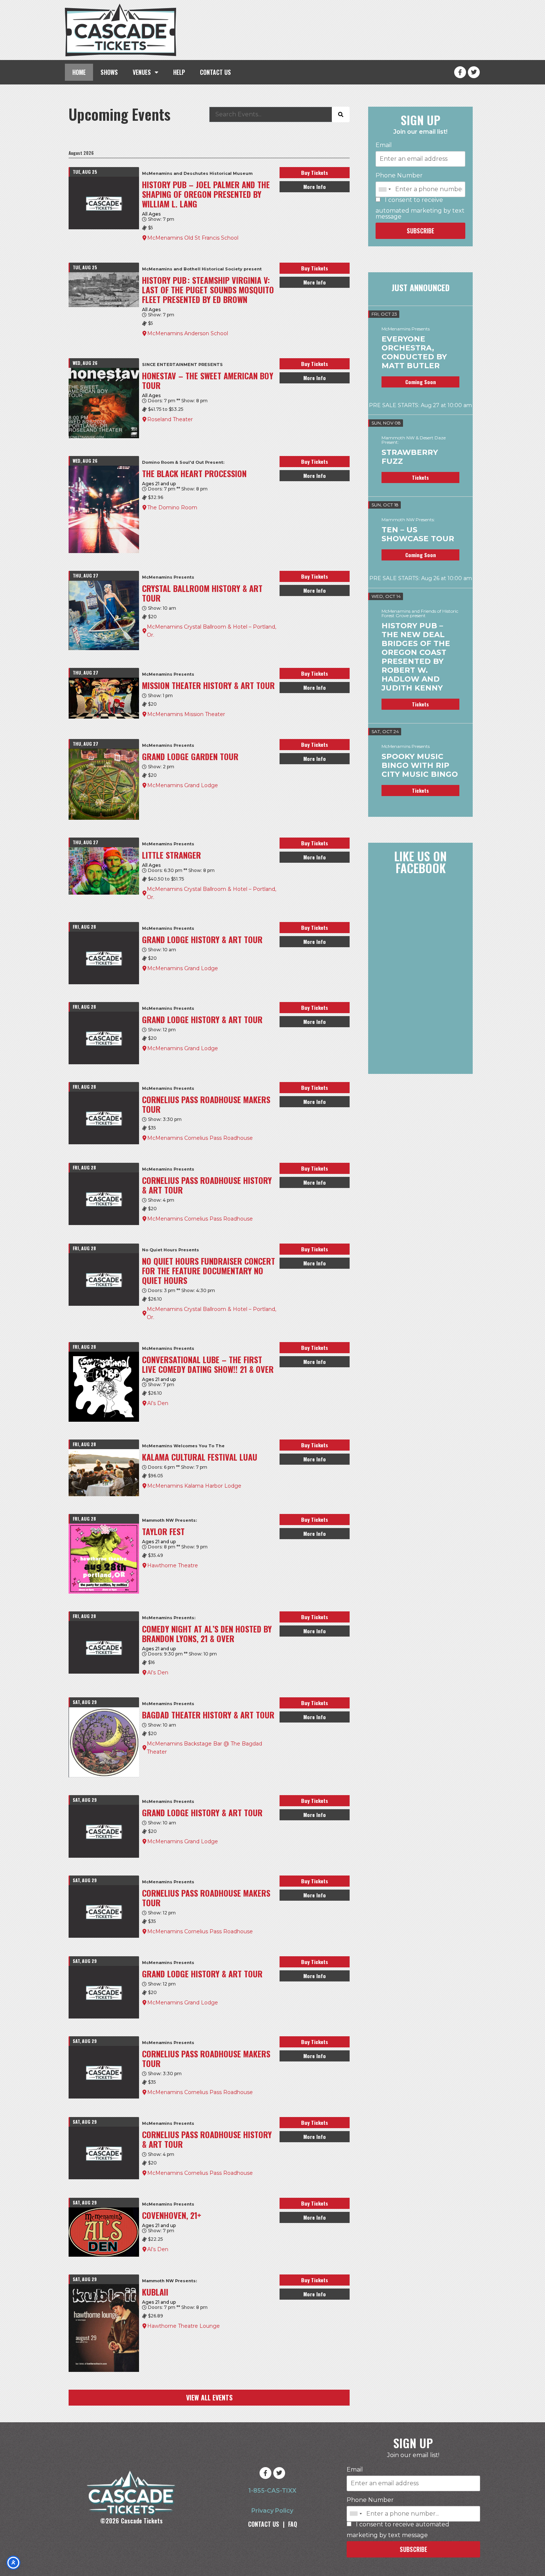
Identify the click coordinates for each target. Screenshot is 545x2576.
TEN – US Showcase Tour (418, 534)
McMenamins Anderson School (188, 333)
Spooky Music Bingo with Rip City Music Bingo (420, 765)
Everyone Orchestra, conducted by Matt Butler (414, 352)
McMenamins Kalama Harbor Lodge (194, 1486)
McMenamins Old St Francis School (193, 238)
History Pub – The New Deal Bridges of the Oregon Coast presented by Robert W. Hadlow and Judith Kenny (416, 657)
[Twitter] (474, 72)
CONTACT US (215, 72)
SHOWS (109, 72)
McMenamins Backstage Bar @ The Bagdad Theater (204, 1748)
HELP (179, 72)
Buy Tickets (315, 172)
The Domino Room (172, 507)
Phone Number (399, 176)
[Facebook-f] (460, 72)
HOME (79, 72)
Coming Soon (421, 382)
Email (384, 145)
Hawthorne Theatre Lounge (184, 2326)
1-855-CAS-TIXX (272, 2491)
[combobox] (384, 189)
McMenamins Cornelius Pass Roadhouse (200, 1138)
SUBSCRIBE (420, 231)
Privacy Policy (272, 2511)
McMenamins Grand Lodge (183, 785)
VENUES (142, 72)
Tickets (420, 477)
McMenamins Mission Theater (186, 714)
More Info (315, 187)
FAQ (293, 2524)
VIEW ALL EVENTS (209, 2397)
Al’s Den (158, 1403)
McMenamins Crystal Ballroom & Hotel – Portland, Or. (212, 631)
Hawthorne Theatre (173, 1565)
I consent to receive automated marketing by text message (420, 208)
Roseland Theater (170, 419)
